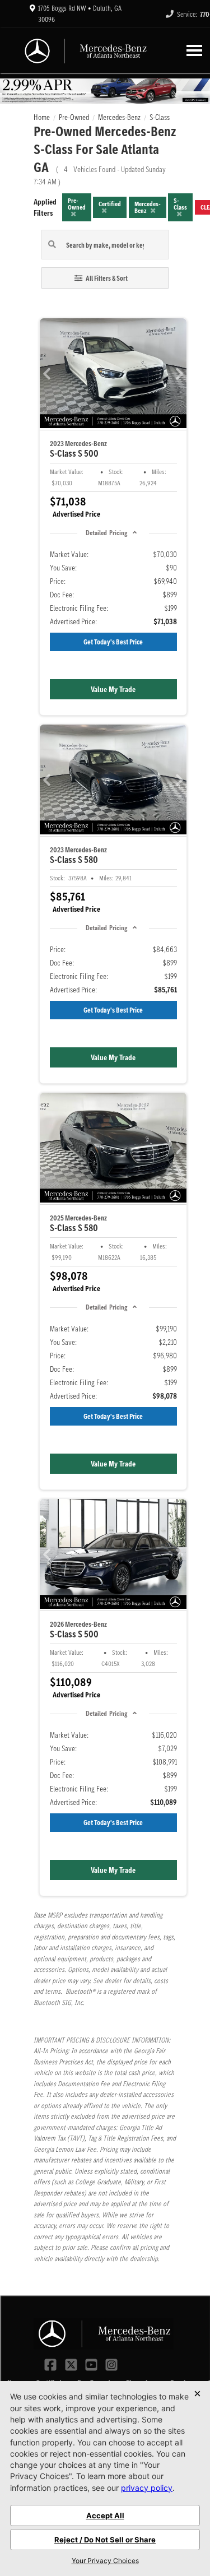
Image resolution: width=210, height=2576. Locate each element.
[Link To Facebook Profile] (52, 2364)
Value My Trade (113, 689)
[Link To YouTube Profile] (92, 2364)
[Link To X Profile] (72, 2364)
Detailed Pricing (106, 533)
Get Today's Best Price (113, 642)
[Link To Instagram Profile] (111, 2364)
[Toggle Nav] (194, 50)
